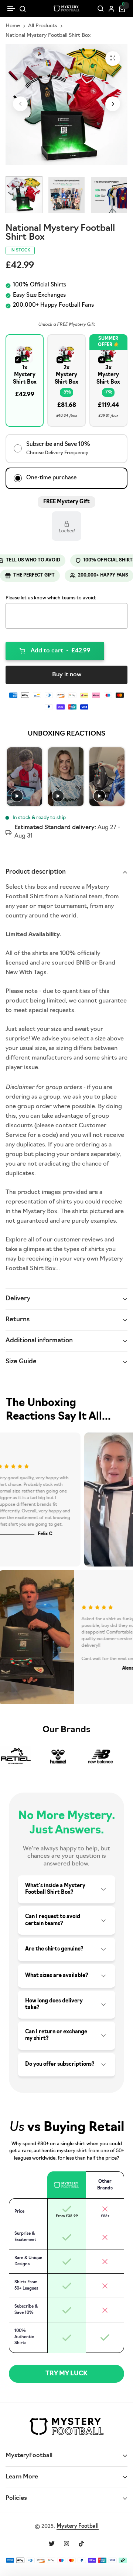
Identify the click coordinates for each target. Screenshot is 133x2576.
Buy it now (67, 675)
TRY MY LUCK (66, 2374)
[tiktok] (81, 2544)
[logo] (66, 8)
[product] (113, 59)
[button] (11, 9)
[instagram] (66, 2544)
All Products (43, 26)
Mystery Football (78, 2526)
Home (13, 26)
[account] (111, 9)
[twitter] (52, 2544)
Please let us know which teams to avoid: (51, 598)
